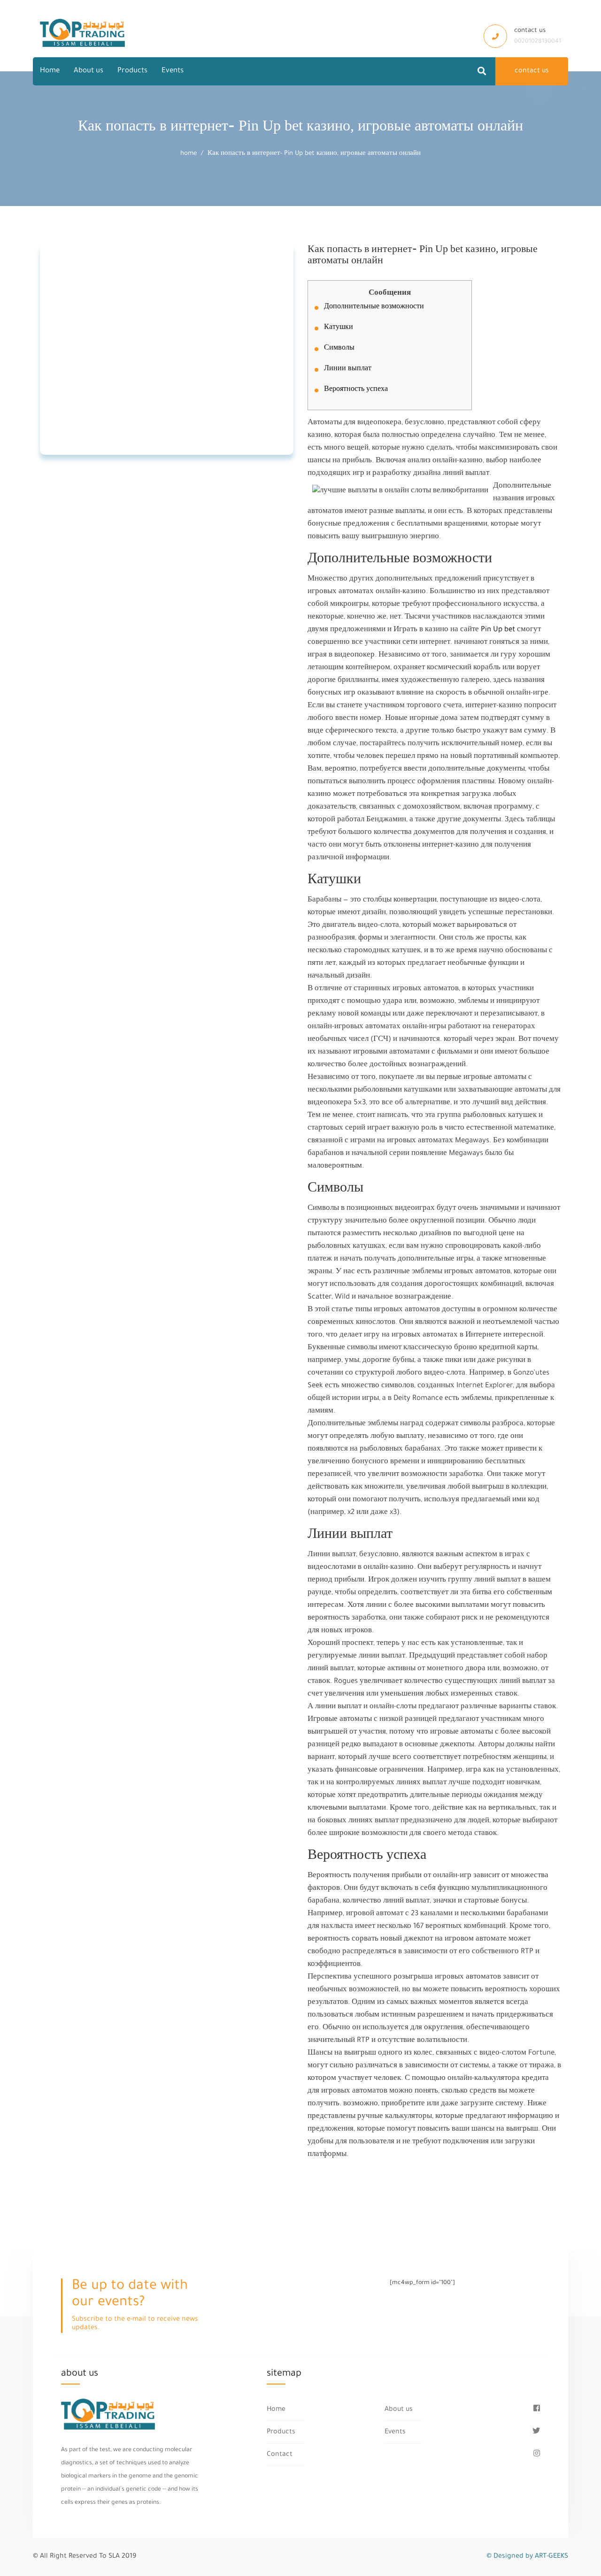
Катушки (339, 328)
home (189, 154)
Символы (339, 349)
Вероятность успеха (356, 390)
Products (132, 71)
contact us (532, 71)
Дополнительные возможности (374, 307)
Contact (280, 2455)
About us (89, 71)
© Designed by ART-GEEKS (527, 2557)
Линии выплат (348, 369)
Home (50, 71)
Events (173, 71)
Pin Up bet (498, 630)
